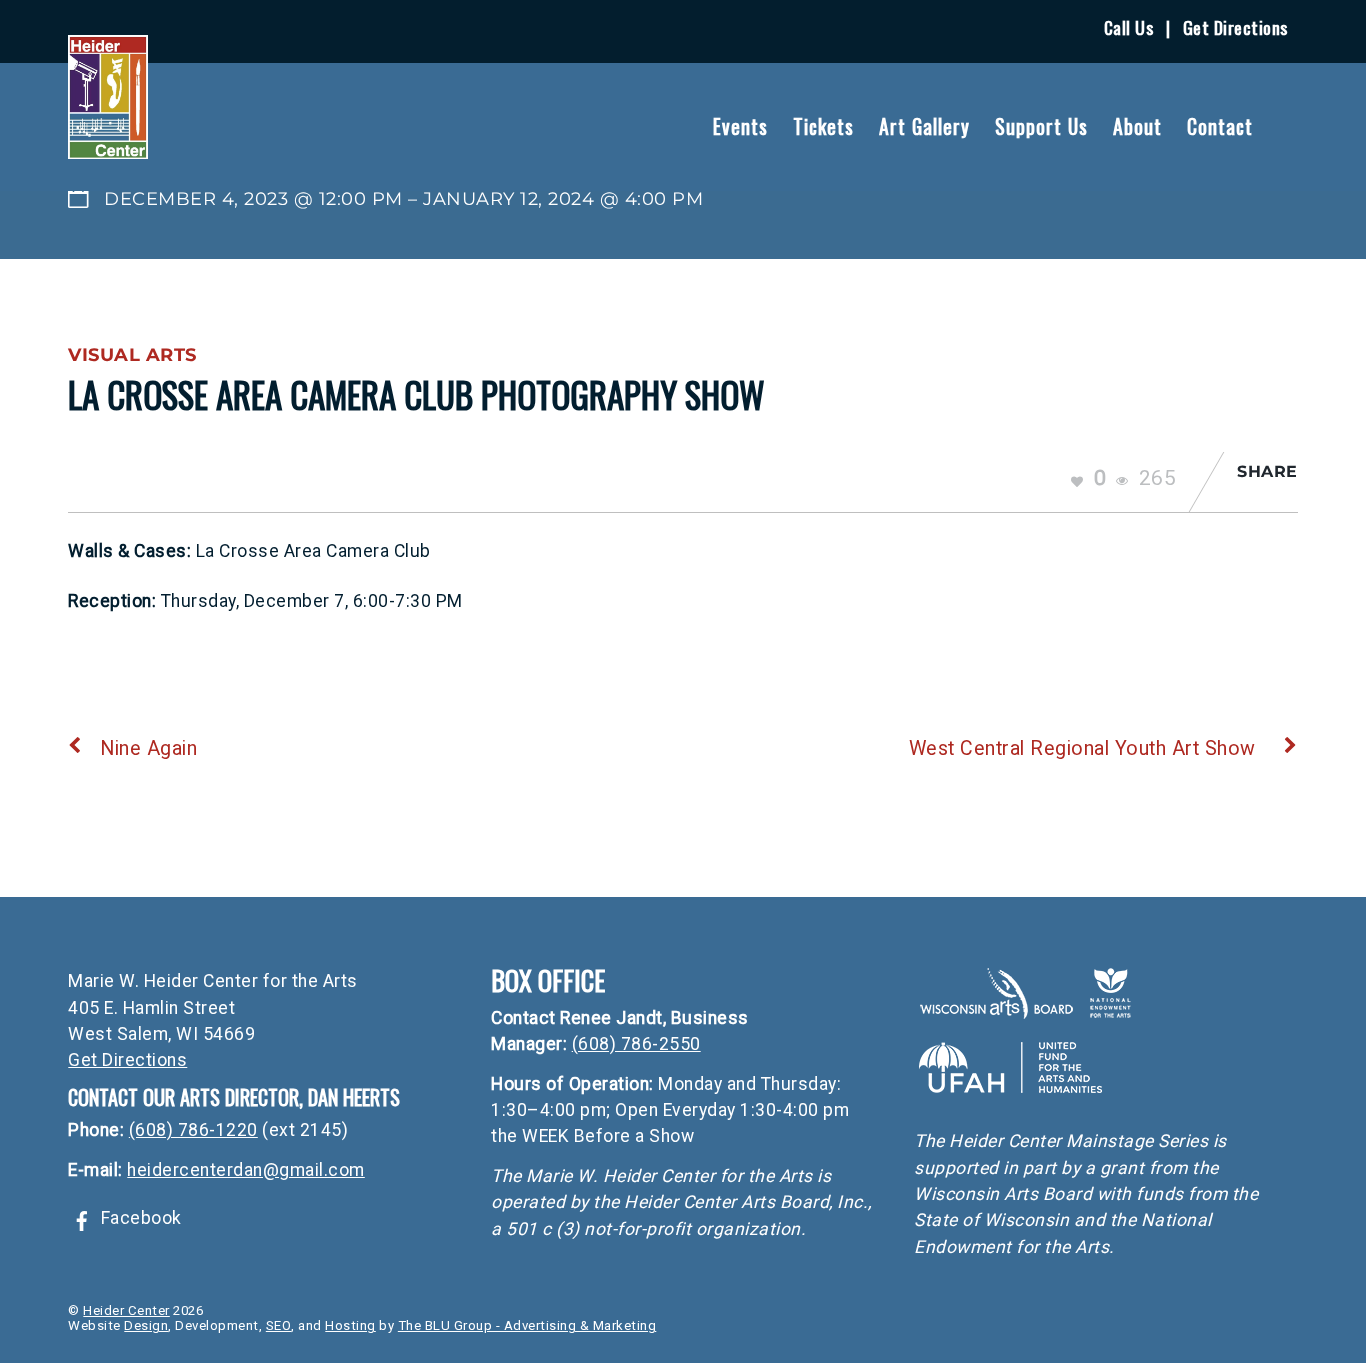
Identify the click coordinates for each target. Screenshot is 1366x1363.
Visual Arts (132, 354)
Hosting (350, 1325)
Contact (1220, 126)
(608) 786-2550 (636, 1044)
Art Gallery (924, 126)
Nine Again (148, 748)
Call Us (1129, 27)
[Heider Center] (108, 146)
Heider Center (126, 1310)
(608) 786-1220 (193, 1130)
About (1137, 126)
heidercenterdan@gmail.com (246, 1170)
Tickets (823, 126)
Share (1267, 471)
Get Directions (1235, 27)
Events (740, 126)
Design (146, 1325)
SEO (279, 1325)
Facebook (139, 1218)
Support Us (1041, 126)
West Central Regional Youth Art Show (1082, 748)
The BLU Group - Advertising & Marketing (527, 1325)
